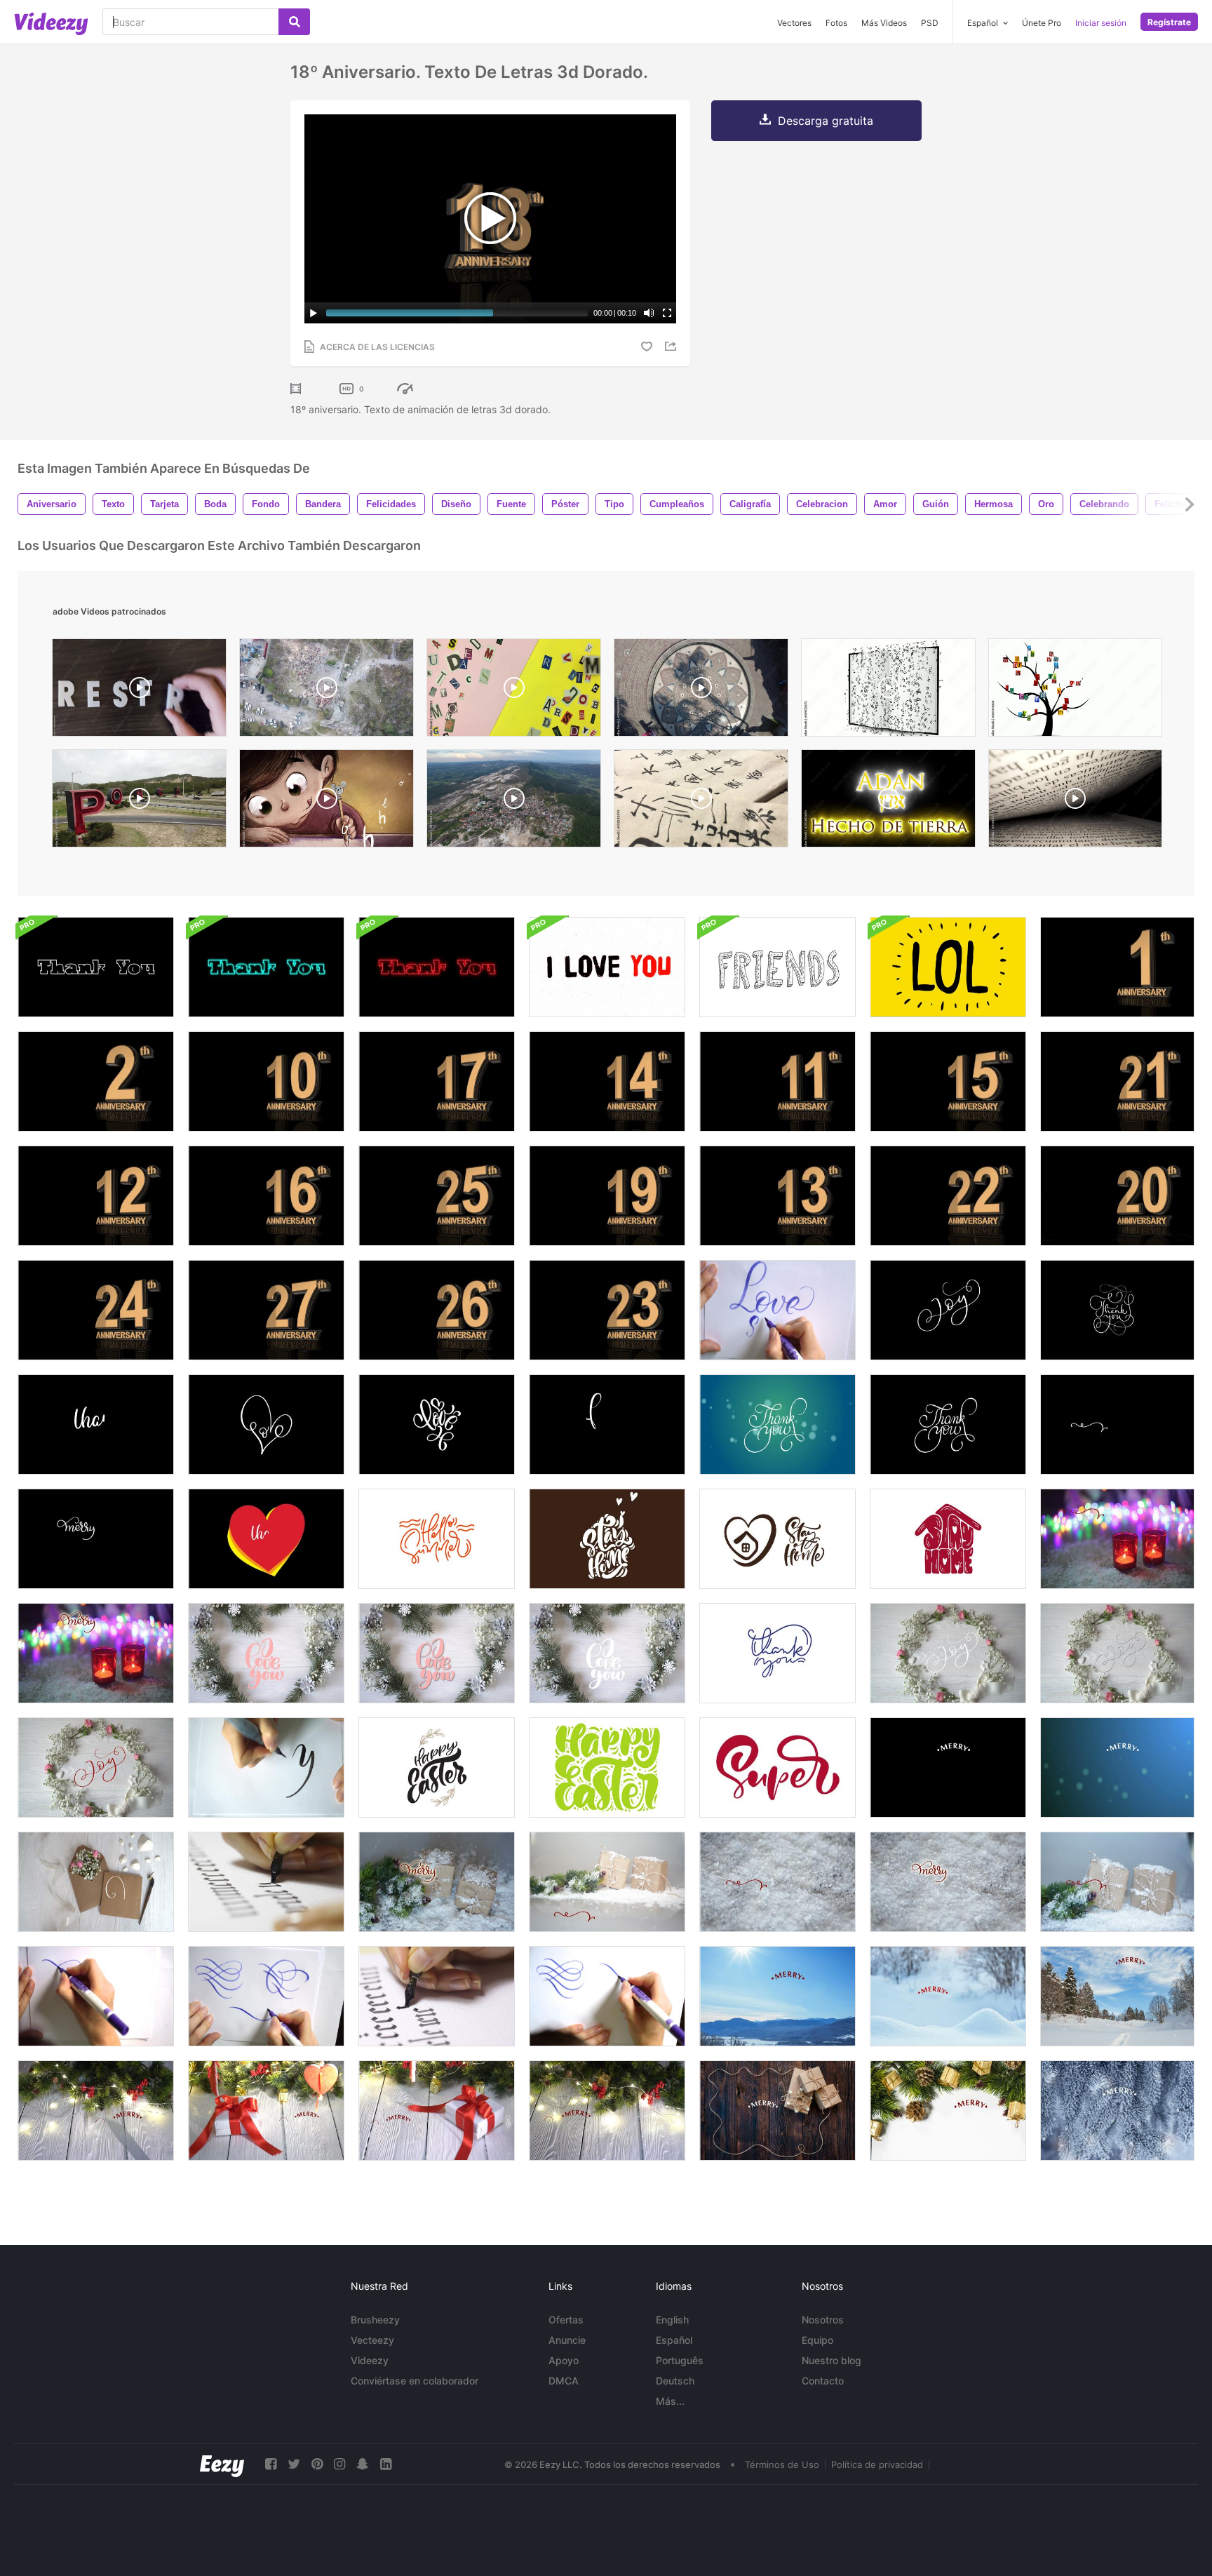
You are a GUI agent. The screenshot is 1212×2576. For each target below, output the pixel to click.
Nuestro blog (831, 2360)
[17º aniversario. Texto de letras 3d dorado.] (437, 1081)
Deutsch (675, 2381)
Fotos (836, 23)
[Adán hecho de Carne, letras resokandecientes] (888, 802)
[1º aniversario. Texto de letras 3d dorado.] (1117, 967)
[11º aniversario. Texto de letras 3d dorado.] (777, 1081)
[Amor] (266, 1424)
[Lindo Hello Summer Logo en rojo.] (437, 1539)
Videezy (370, 2360)
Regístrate (1169, 22)
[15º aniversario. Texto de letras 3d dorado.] (948, 1081)
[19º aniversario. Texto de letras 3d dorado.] (607, 1196)
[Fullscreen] (667, 313)
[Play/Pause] (314, 313)
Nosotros (823, 2320)
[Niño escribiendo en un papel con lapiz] (326, 802)
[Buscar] (294, 22)
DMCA (564, 2381)
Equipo (817, 2340)
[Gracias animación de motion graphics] (266, 967)
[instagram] (339, 2464)
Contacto (823, 2381)
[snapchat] (363, 2464)
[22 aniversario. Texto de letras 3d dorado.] (948, 1196)
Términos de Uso (782, 2464)
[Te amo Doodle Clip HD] (607, 967)
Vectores (794, 23)
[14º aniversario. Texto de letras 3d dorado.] (607, 1081)
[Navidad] (1117, 1424)
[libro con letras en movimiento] (888, 691)
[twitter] (294, 2464)
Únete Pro (1042, 23)
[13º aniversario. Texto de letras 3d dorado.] (777, 1196)
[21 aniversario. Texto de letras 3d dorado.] (1117, 1081)
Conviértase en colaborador (415, 2381)
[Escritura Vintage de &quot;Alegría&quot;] (948, 1310)
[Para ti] (607, 1424)
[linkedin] (386, 2464)
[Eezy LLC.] (222, 2464)
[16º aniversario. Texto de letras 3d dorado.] (266, 1196)
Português (680, 2360)
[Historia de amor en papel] (777, 1310)
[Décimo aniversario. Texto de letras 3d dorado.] (266, 1081)
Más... (670, 2401)
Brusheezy (375, 2320)
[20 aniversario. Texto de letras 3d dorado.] (1117, 1196)
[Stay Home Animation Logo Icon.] (948, 1539)
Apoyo (564, 2360)
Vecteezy (372, 2340)
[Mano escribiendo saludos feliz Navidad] (777, 1996)
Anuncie (567, 2340)
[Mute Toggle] (649, 313)
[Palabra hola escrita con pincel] (266, 1767)
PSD (930, 23)
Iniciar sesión (1101, 23)
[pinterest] (317, 2464)
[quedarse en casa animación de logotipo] (607, 1539)
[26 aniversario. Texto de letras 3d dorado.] (437, 1310)
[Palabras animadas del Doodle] (777, 967)
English (672, 2320)
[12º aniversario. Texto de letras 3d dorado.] (96, 1196)
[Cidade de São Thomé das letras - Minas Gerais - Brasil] (326, 691)
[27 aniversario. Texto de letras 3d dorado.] (266, 1310)
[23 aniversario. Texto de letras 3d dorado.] (607, 1310)
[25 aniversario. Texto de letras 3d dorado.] (437, 1196)
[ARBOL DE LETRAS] (1075, 691)
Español (674, 2340)
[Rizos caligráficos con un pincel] (96, 1996)
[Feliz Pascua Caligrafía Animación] (437, 1767)
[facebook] (271, 2464)
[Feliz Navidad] (948, 1767)
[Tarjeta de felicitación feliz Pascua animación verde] (607, 1767)
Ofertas (566, 2320)
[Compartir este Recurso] (673, 346)
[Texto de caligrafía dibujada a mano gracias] (777, 1653)
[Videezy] (51, 24)
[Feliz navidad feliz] (96, 1539)
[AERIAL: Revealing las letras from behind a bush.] (139, 802)
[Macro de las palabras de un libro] (1075, 802)
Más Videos (884, 23)
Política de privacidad (877, 2464)
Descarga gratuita (826, 121)
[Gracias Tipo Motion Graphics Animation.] (96, 967)
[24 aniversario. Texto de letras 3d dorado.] (96, 1310)
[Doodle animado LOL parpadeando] (948, 967)
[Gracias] (1117, 1310)
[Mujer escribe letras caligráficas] (266, 1882)
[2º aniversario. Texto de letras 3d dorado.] (96, 1081)
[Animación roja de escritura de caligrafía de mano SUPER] (777, 1767)
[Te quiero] (266, 1653)
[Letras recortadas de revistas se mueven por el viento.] (514, 691)
